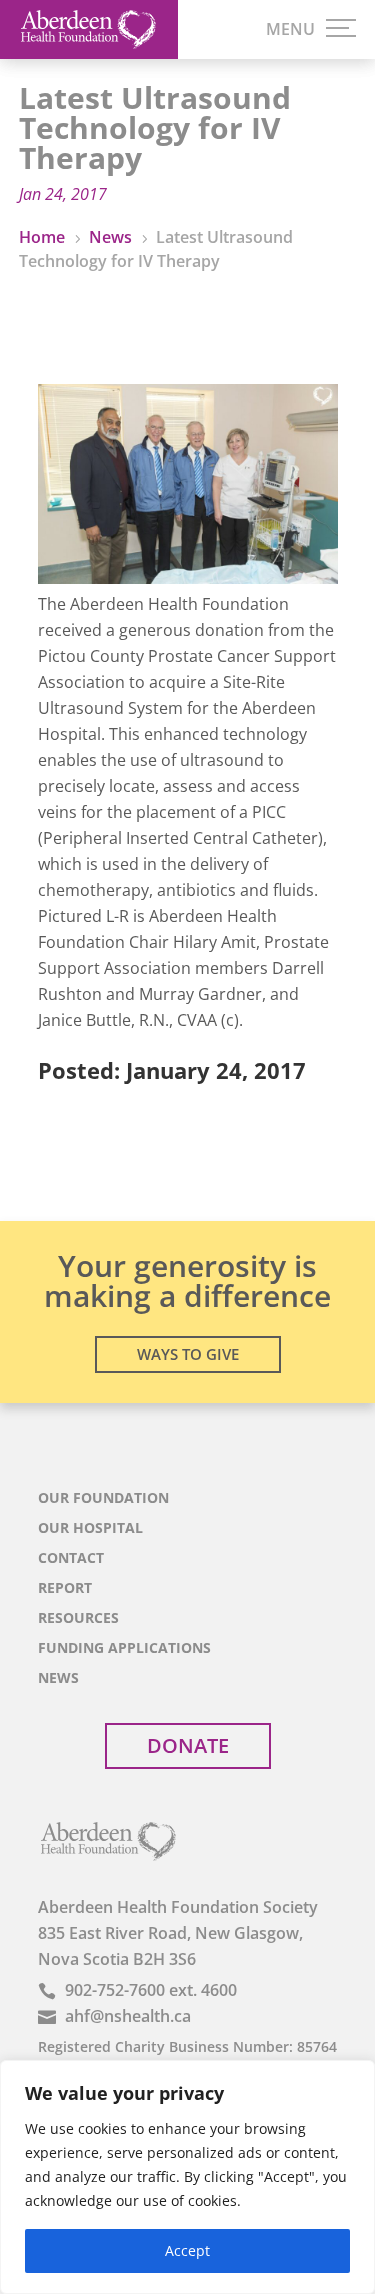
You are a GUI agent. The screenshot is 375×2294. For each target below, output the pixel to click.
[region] (187, 2177)
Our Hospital (90, 1529)
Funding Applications (124, 1649)
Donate (188, 1745)
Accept (187, 2250)
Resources (78, 1619)
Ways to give (188, 1354)
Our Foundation (103, 1499)
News (58, 1679)
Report (65, 1589)
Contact (71, 1559)
